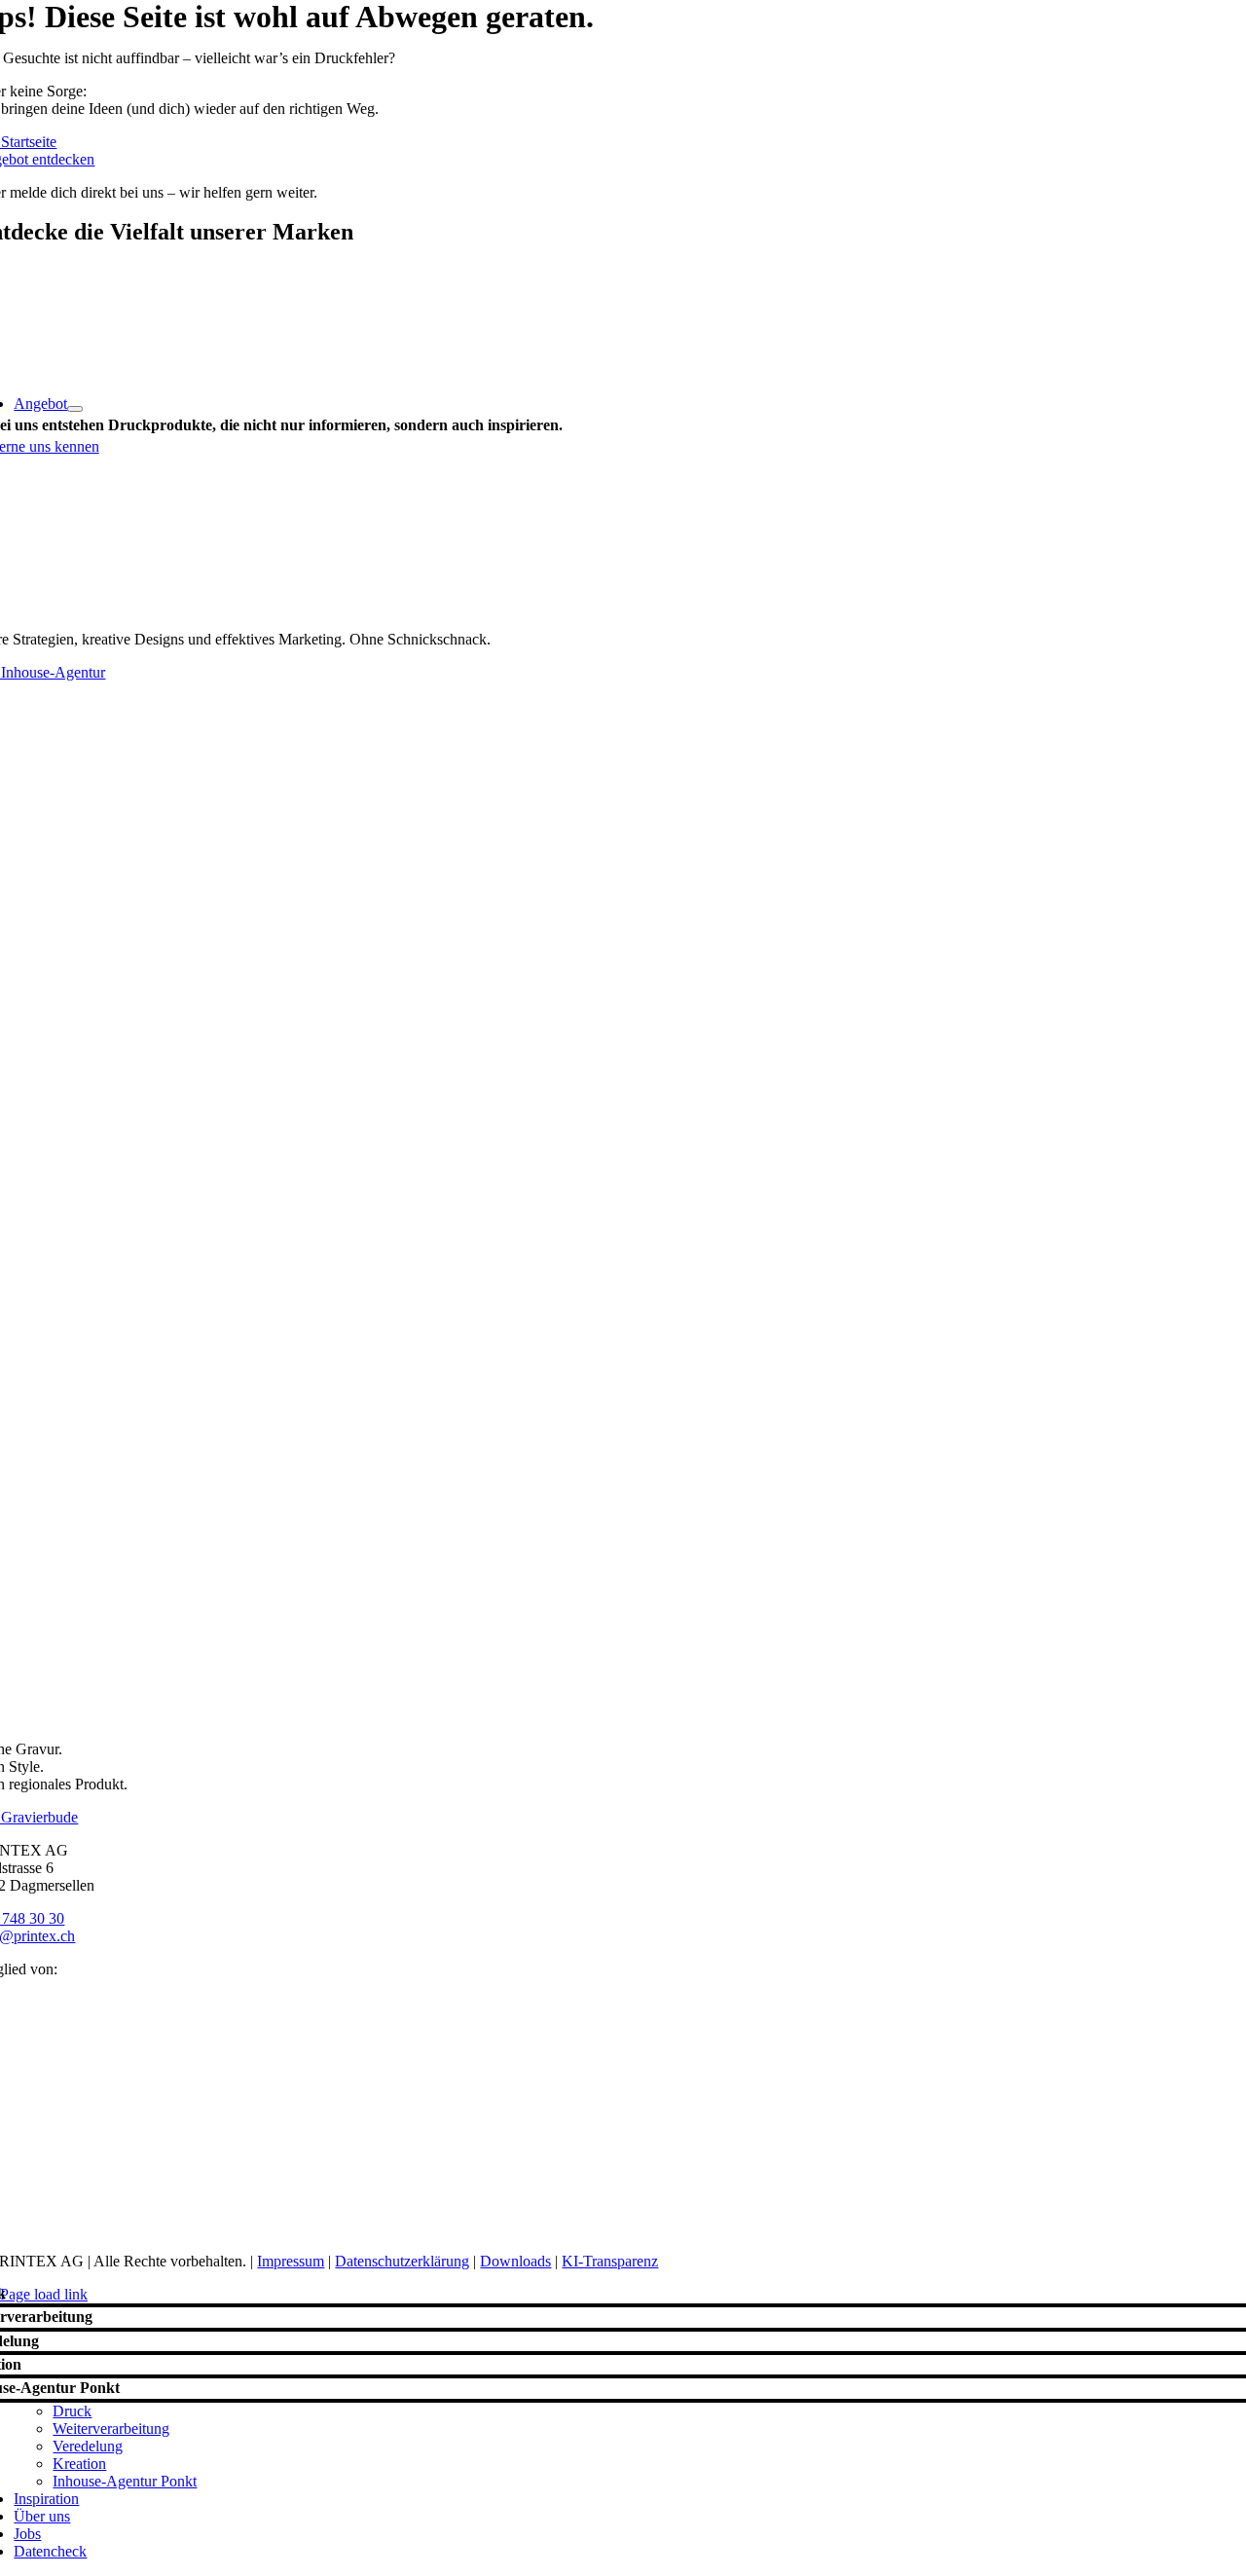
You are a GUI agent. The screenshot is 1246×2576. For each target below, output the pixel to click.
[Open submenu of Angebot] (75, 409)
